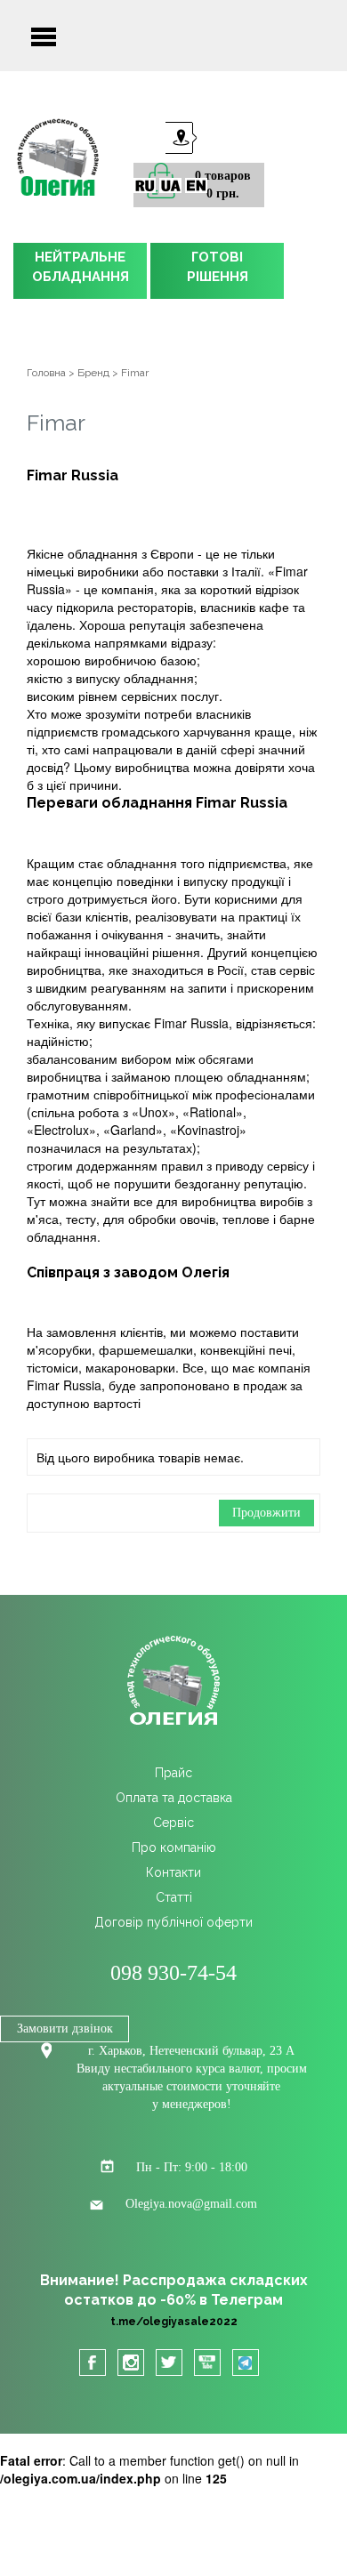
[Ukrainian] (170, 185)
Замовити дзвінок (65, 2029)
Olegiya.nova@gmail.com (191, 2204)
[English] (196, 185)
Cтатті (174, 1897)
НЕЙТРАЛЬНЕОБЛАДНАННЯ (81, 267)
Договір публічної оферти (173, 1922)
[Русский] (145, 185)
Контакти (173, 1872)
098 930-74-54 (173, 1973)
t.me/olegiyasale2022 (174, 2322)
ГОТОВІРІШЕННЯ (218, 267)
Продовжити (266, 1513)
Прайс (173, 1773)
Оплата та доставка (174, 1798)
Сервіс (173, 1823)
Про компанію (174, 1847)
